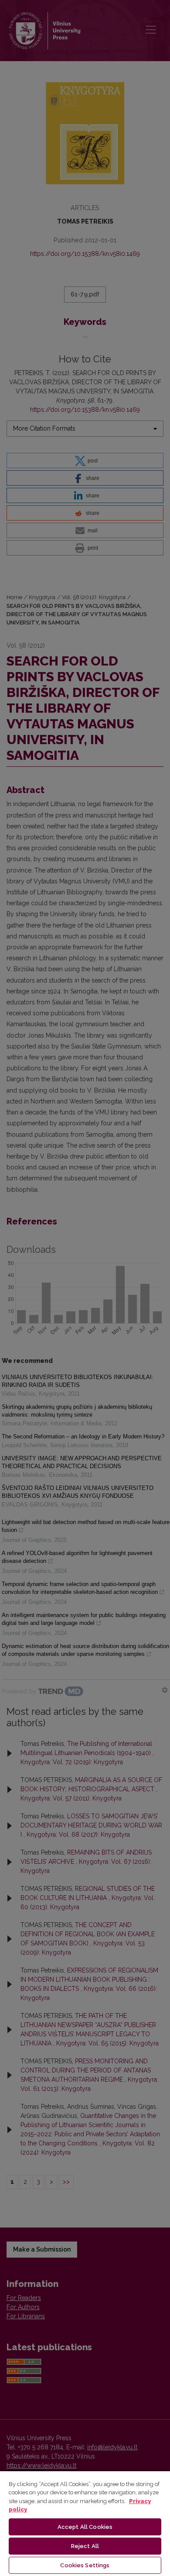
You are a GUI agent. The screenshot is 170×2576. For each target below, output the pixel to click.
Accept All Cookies (85, 2527)
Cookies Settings (85, 2565)
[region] (85, 2523)
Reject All (85, 2546)
